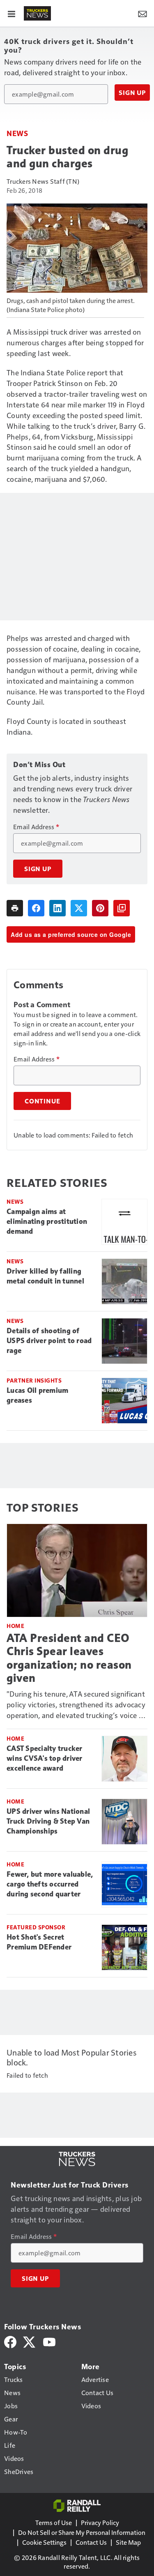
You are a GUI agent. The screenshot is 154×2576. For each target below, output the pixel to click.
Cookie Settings (44, 2542)
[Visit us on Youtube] (49, 2341)
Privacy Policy (100, 2522)
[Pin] (100, 908)
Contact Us (91, 2542)
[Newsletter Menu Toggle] (143, 13)
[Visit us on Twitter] (30, 2341)
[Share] (36, 908)
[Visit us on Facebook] (10, 2341)
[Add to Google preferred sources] (122, 908)
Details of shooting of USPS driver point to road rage (49, 1341)
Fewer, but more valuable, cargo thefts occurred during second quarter (50, 1884)
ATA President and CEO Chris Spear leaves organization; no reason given (69, 1658)
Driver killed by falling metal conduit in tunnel (45, 1276)
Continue (42, 1101)
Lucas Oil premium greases (37, 1395)
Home (15, 1626)
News (17, 133)
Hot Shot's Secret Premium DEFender (39, 1942)
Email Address (36, 827)
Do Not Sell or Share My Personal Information (82, 2532)
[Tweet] (79, 908)
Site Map (128, 2542)
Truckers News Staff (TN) (43, 181)
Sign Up (132, 92)
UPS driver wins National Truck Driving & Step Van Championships (48, 1821)
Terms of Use (54, 2522)
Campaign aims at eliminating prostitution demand (47, 1221)
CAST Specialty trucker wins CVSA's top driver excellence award (45, 1758)
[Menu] (11, 13)
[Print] (15, 908)
